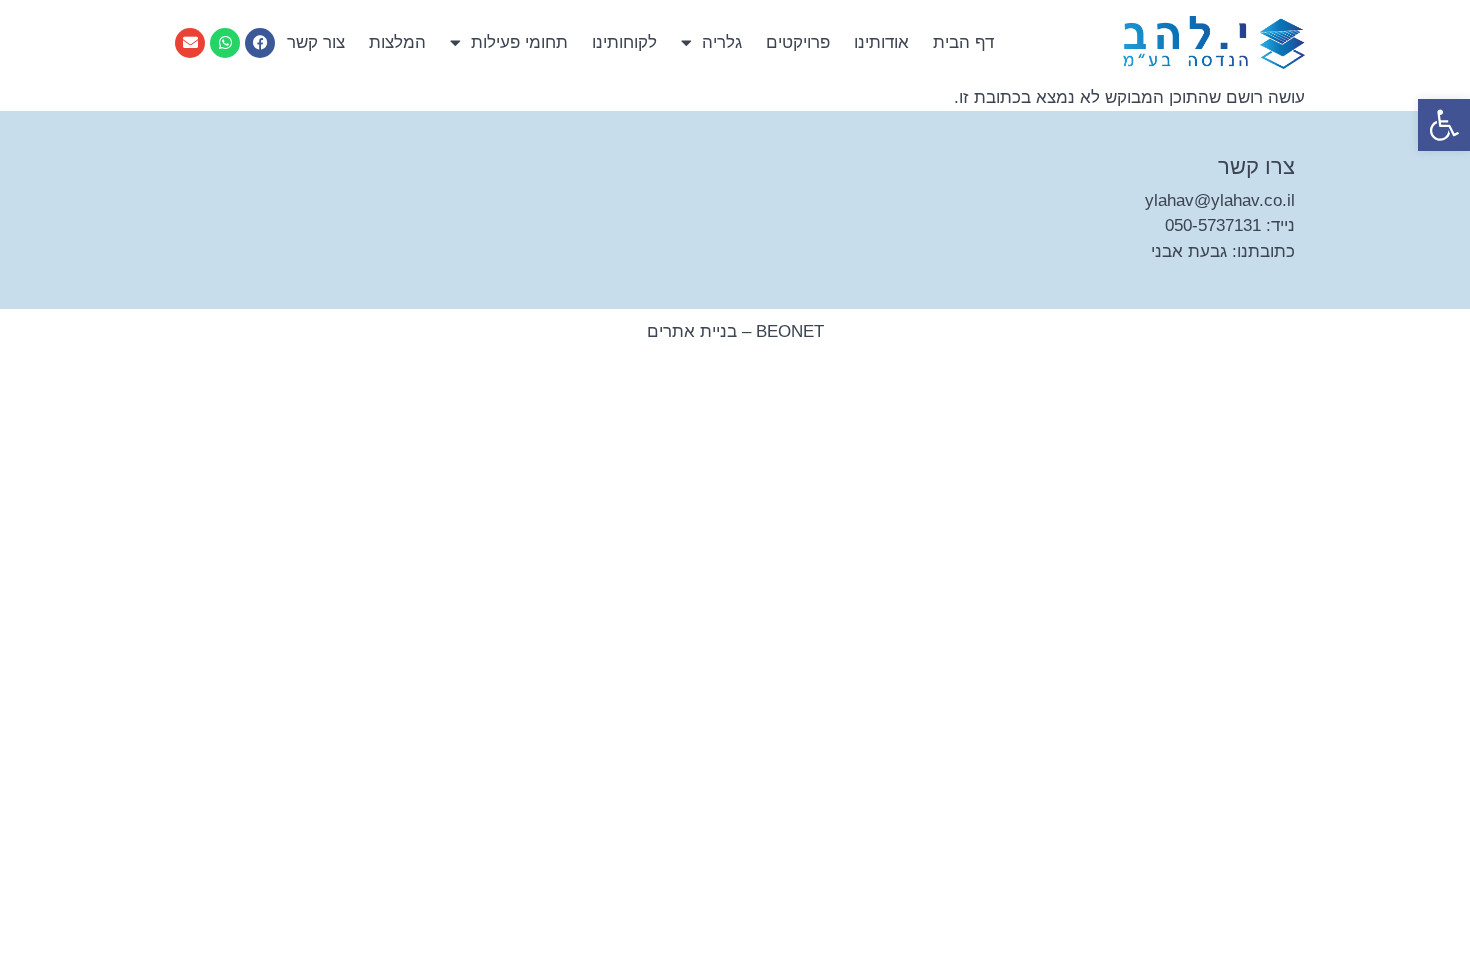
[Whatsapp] (225, 43)
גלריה (722, 42)
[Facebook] (260, 43)
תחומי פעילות (519, 42)
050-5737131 (1213, 225)
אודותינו (881, 42)
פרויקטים (798, 42)
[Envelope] (190, 43)
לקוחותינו (624, 42)
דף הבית (963, 42)
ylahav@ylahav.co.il (1220, 200)
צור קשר (316, 42)
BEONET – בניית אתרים (735, 331)
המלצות (397, 42)
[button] (1444, 125)
